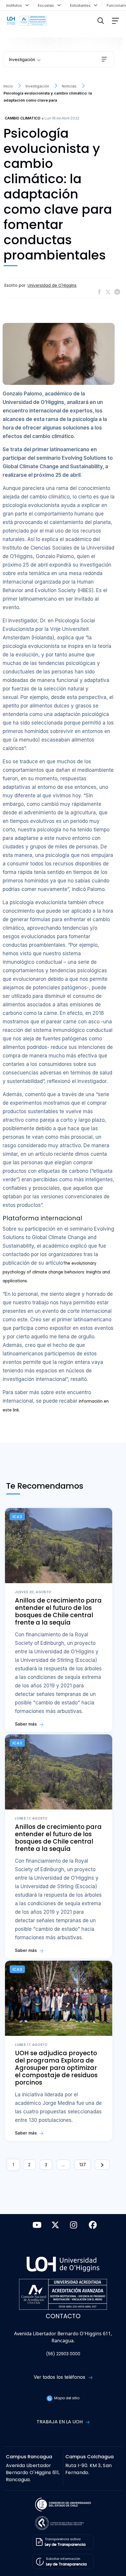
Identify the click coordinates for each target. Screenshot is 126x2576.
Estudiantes (81, 5)
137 (83, 2165)
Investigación (22, 59)
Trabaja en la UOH (60, 2422)
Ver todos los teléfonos (60, 2377)
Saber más (27, 1724)
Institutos (15, 5)
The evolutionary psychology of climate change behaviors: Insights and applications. (56, 1272)
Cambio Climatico (23, 118)
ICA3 (17, 1517)
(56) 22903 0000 (63, 2354)
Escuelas (47, 5)
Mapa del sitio (66, 2398)
